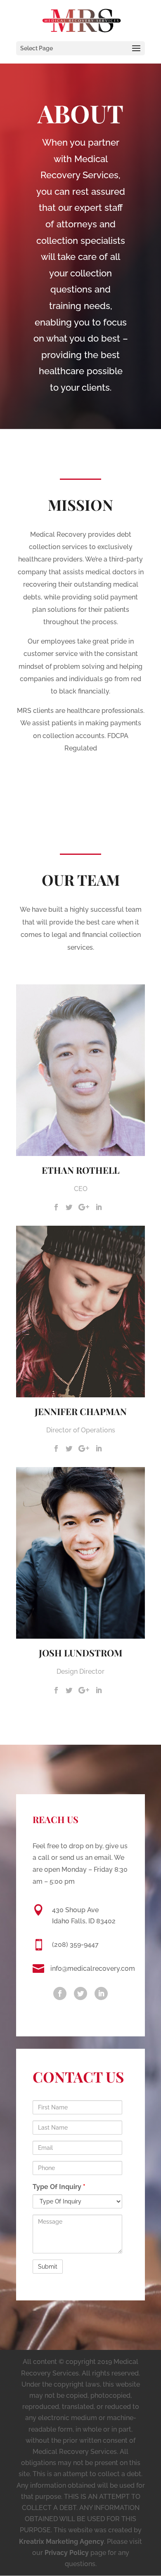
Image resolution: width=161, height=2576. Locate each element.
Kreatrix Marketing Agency (62, 2542)
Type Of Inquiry (59, 2187)
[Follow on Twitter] (80, 1993)
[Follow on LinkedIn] (101, 1993)
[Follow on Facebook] (60, 1993)
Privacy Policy (67, 2553)
